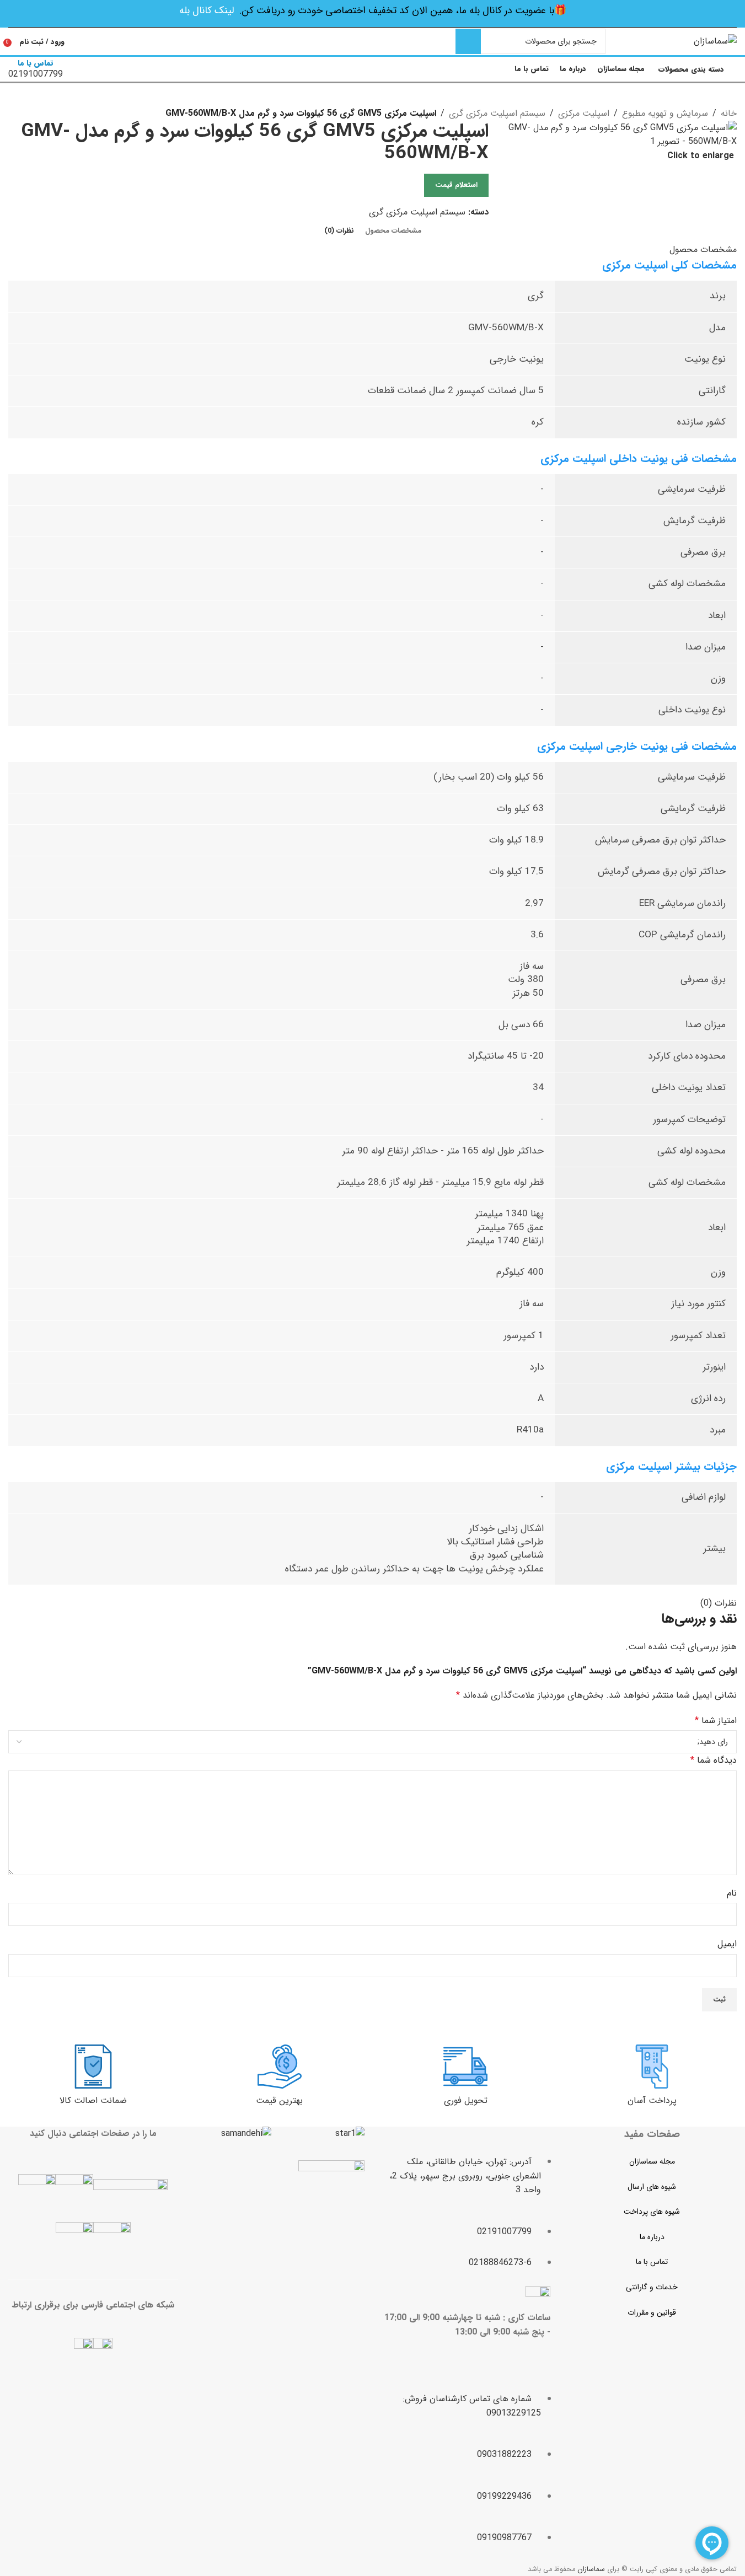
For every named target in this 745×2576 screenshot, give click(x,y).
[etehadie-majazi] (331, 2195)
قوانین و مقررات (652, 2312)
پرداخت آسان (652, 2100)
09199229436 (504, 2496)
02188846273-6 (500, 2263)
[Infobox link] (372, 42)
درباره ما (652, 2237)
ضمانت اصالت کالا (93, 2100)
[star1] (350, 2134)
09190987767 (504, 2538)
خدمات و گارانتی (652, 2287)
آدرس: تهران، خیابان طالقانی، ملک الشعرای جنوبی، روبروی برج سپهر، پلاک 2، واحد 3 (465, 2176)
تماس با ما (652, 2262)
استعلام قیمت (456, 185)
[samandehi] (246, 2134)
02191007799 (504, 2232)
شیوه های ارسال (652, 2187)
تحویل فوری (466, 2100)
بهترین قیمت (279, 2100)
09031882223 (504, 2454)
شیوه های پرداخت (652, 2212)
